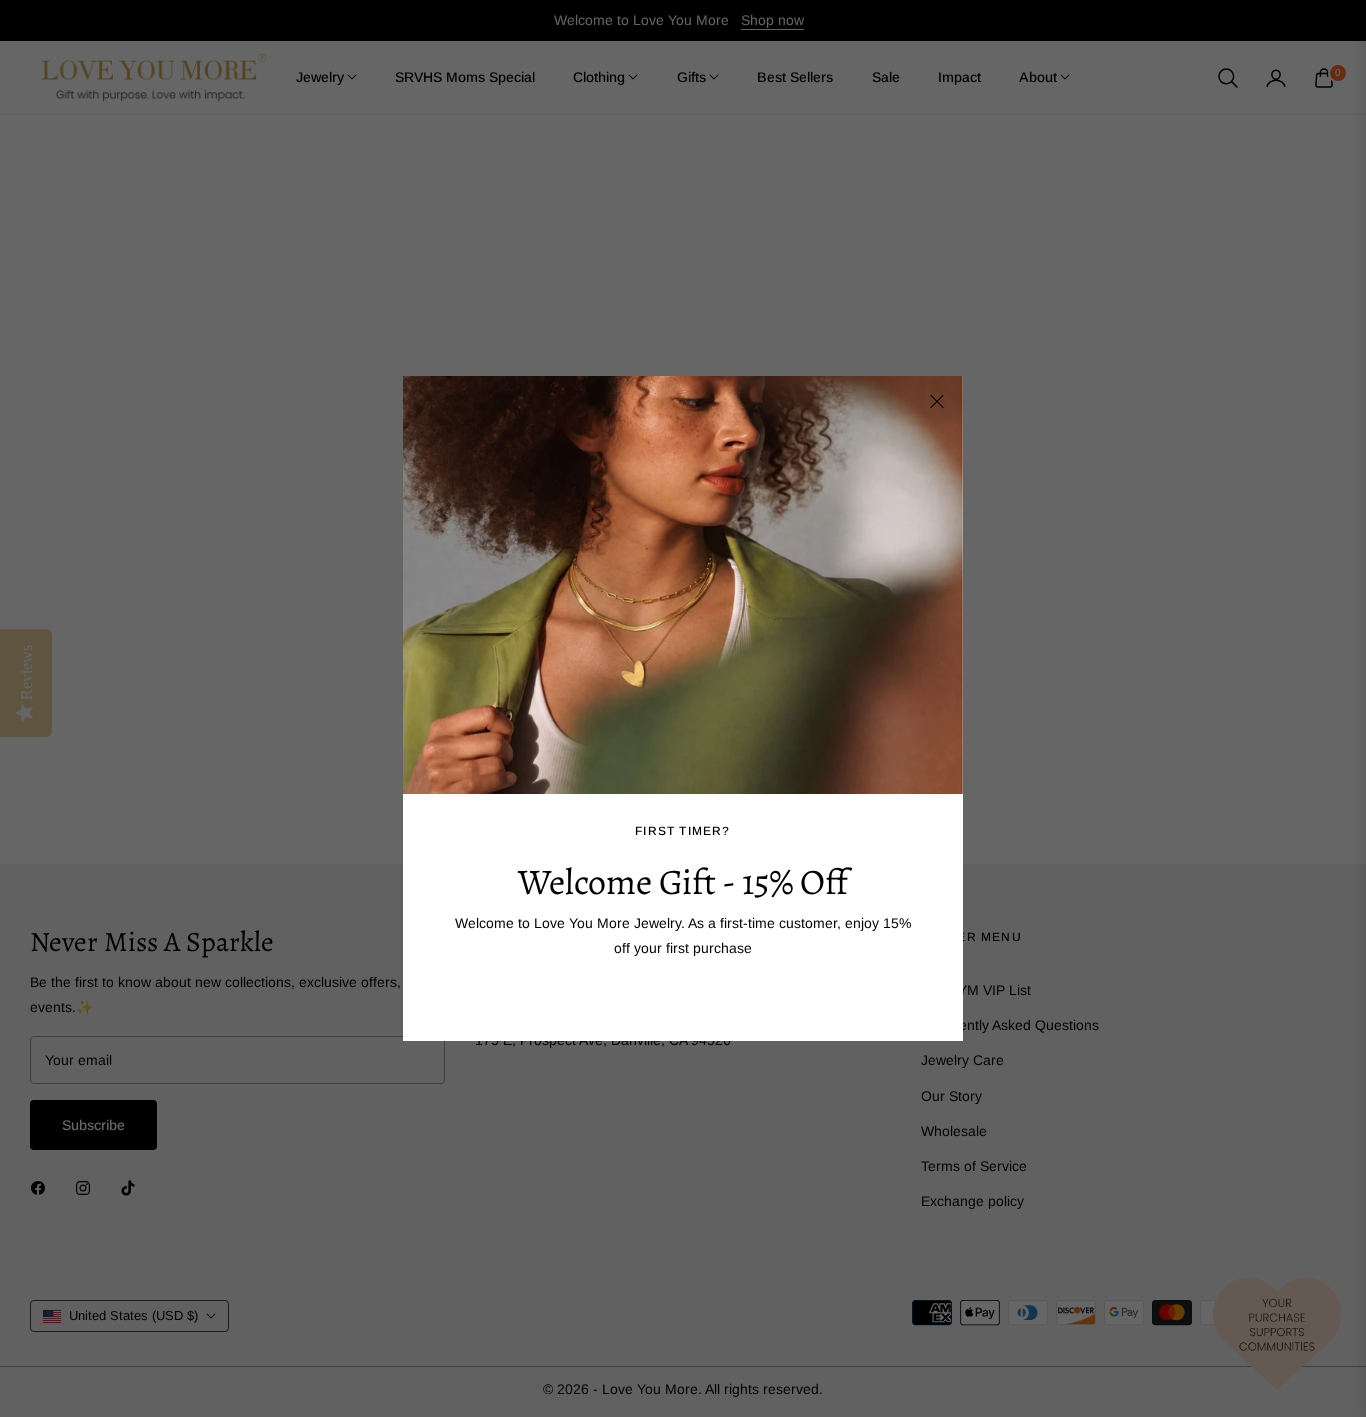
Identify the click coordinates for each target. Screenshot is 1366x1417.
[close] (937, 402)
